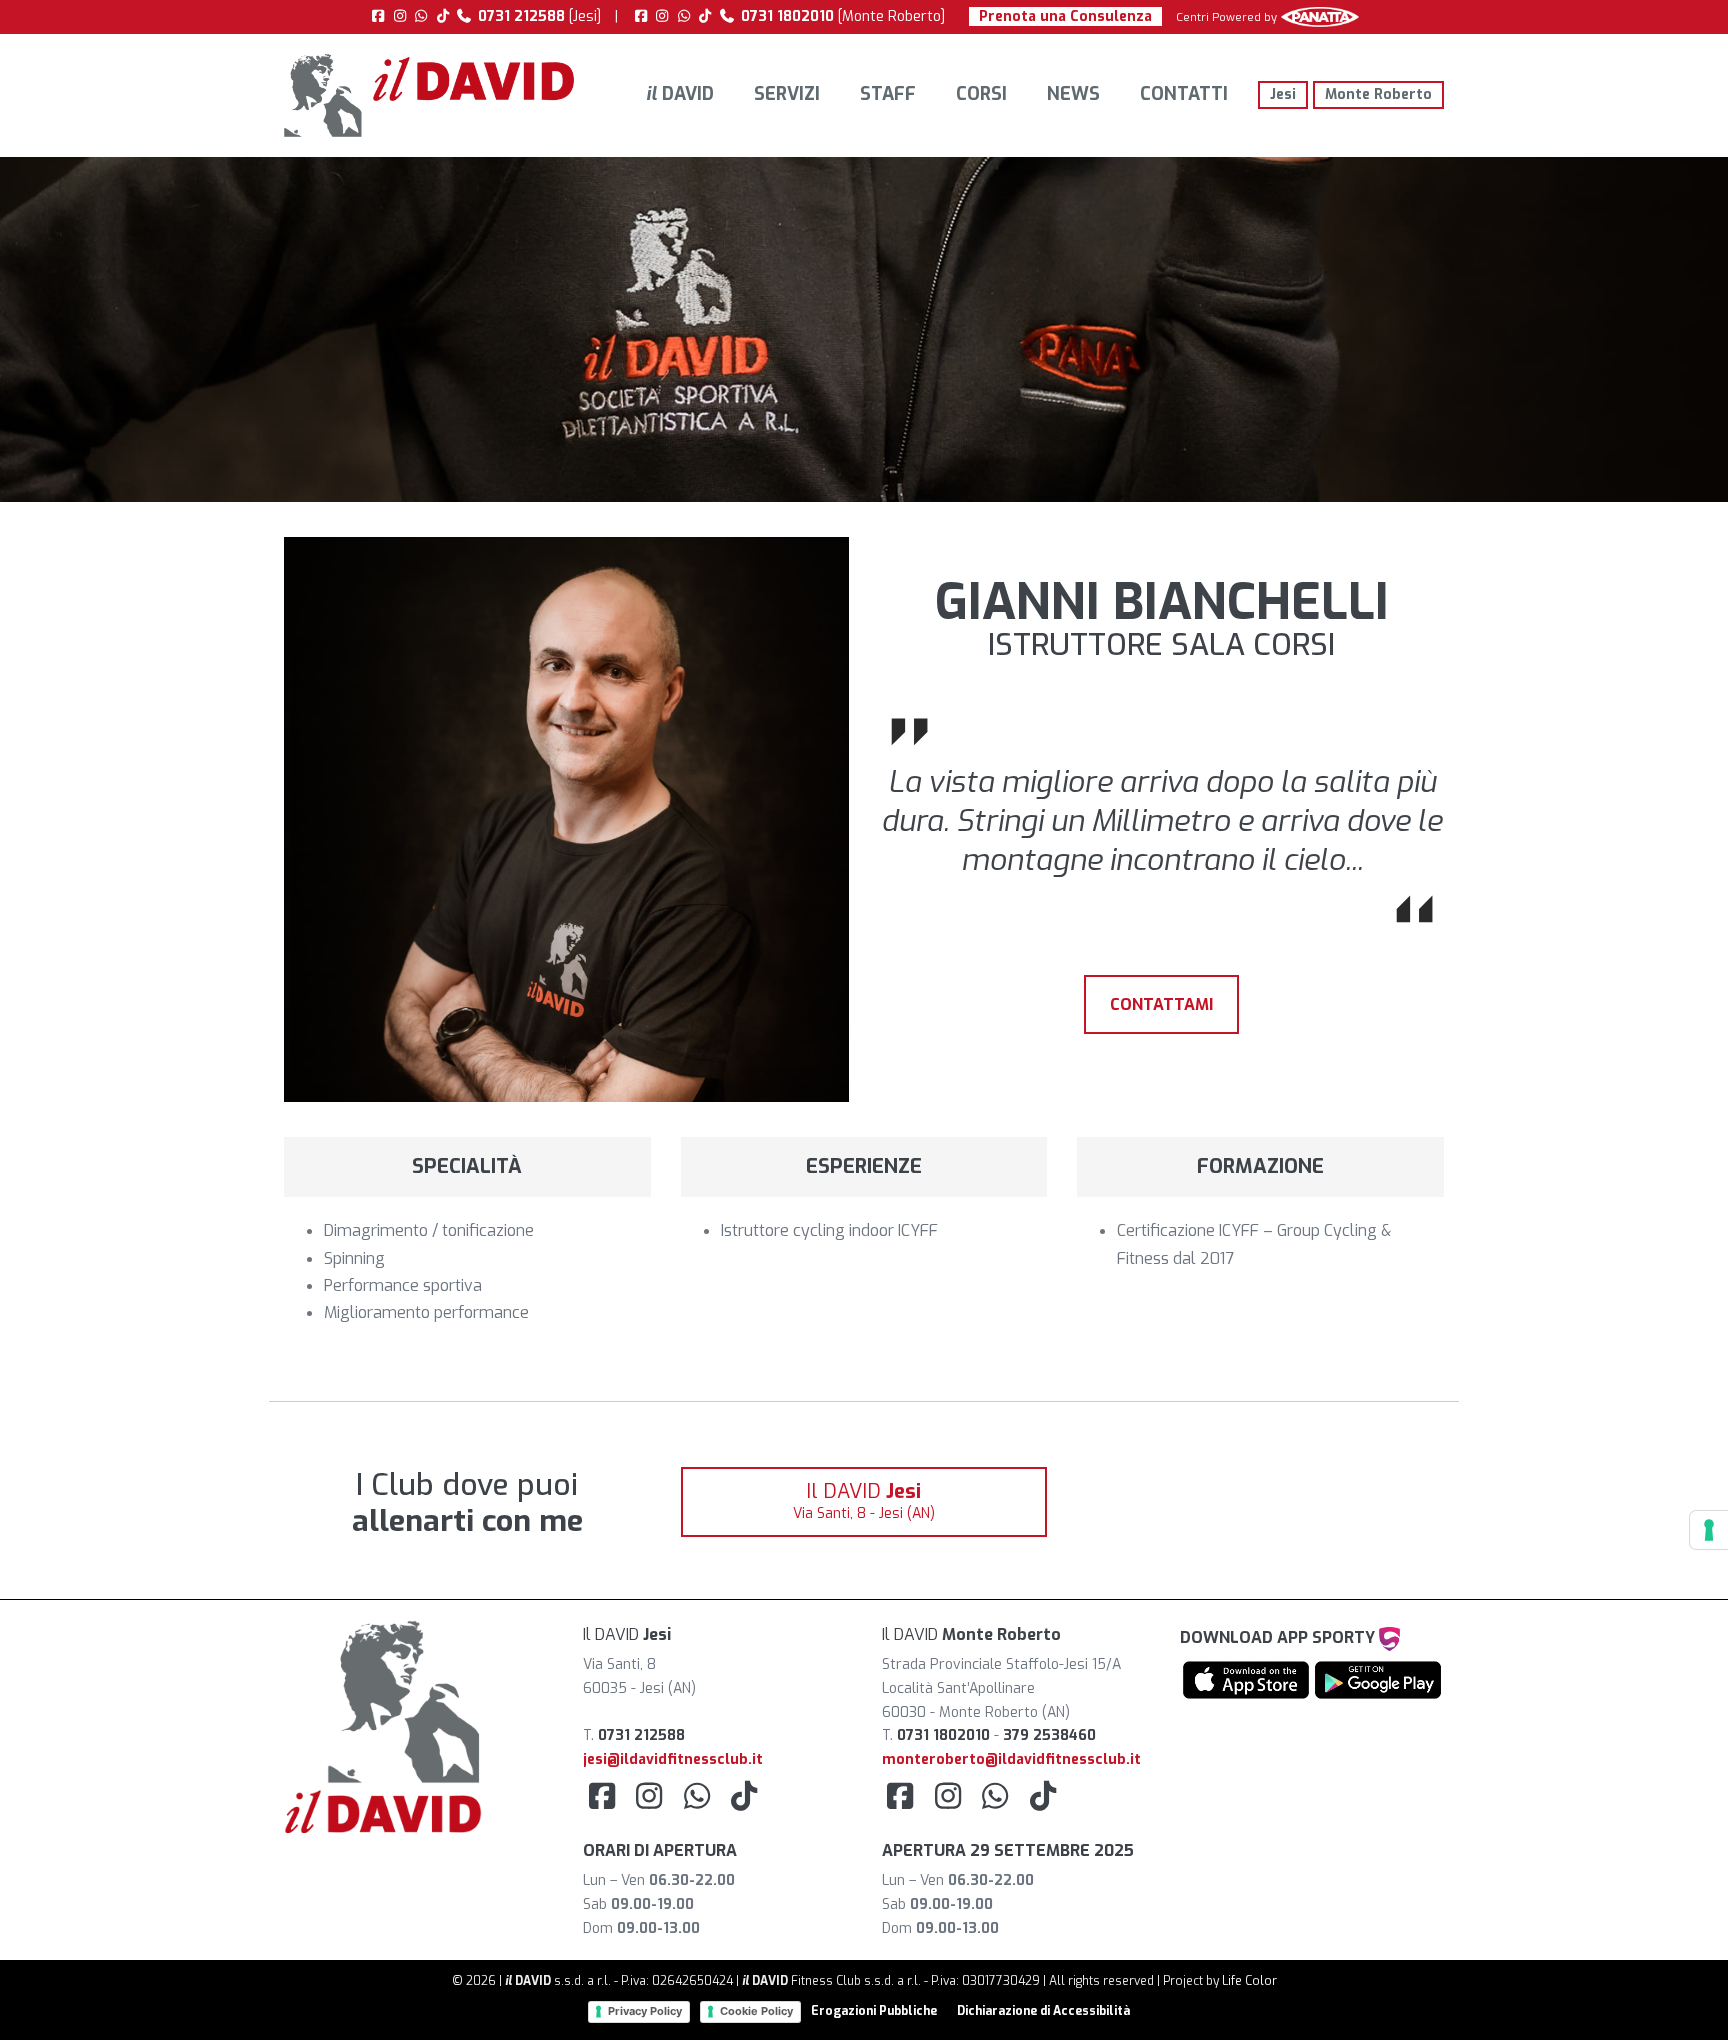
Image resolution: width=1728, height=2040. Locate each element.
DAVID (680, 94)
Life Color (1249, 1981)
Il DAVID (864, 1500)
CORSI (981, 94)
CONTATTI (1184, 94)
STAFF (888, 94)
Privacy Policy (645, 2011)
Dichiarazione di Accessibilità (1043, 2011)
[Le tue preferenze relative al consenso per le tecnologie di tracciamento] (1709, 1530)
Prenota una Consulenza (1065, 16)
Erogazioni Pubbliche (874, 2011)
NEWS (1073, 94)
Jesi (1283, 94)
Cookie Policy (756, 2011)
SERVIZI (787, 94)
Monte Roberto (1378, 94)
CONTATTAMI (1161, 1004)
